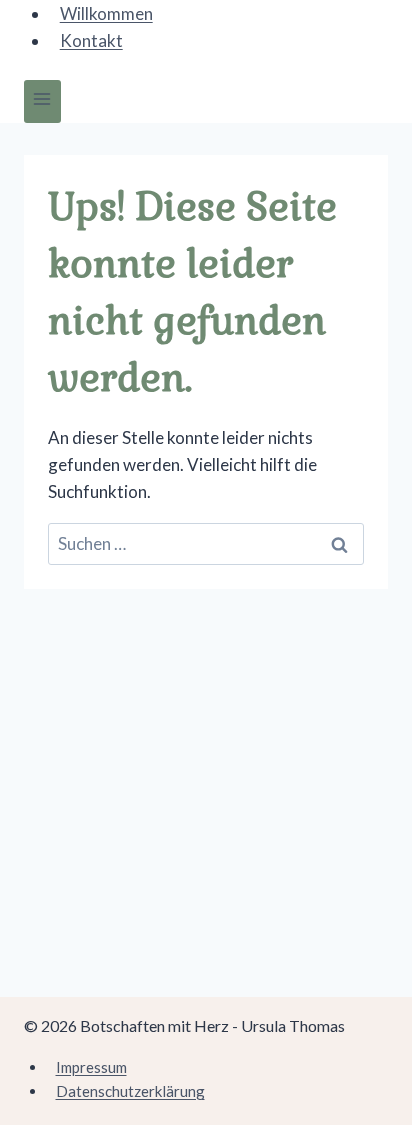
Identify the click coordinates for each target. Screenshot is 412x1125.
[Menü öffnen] (42, 101)
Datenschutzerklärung (130, 1091)
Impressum (91, 1067)
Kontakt (91, 40)
